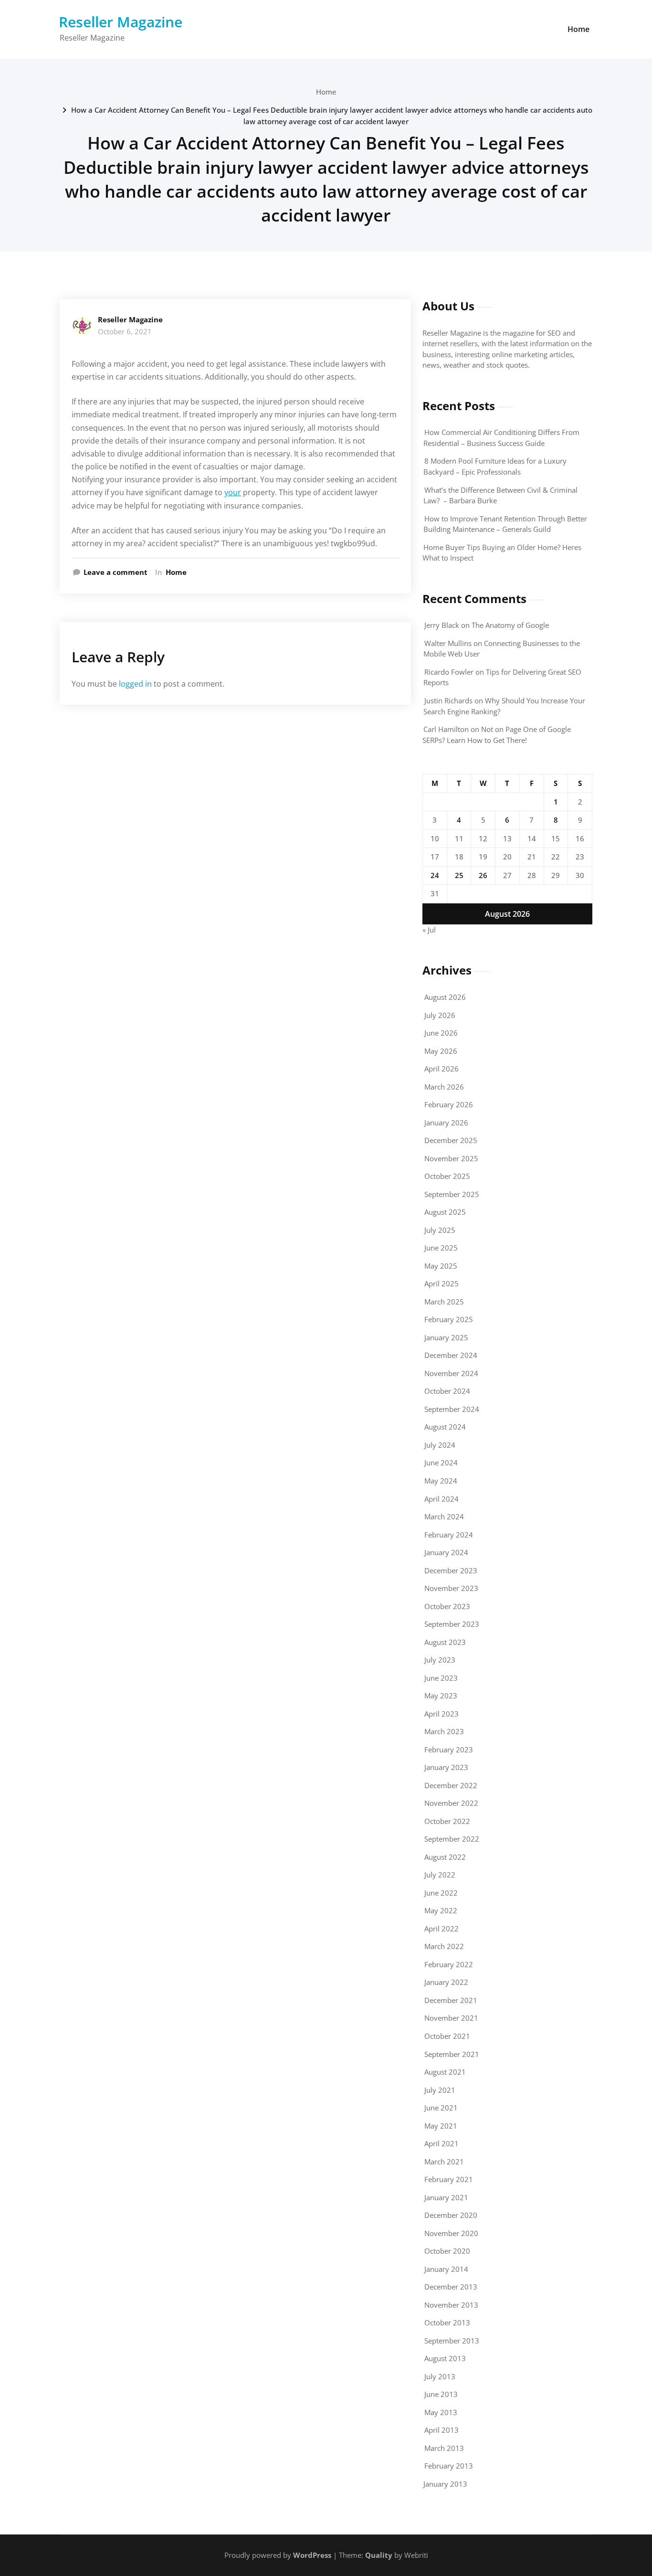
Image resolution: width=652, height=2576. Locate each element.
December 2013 (451, 2287)
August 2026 (445, 997)
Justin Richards (448, 700)
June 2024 (441, 1463)
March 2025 (444, 1302)
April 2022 (442, 1929)
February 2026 (449, 1104)
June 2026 (441, 1033)
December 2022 (451, 1785)
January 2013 (445, 2484)
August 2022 (445, 1857)
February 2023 (449, 1749)
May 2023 (441, 1696)
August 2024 (445, 1427)
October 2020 (447, 2251)
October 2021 (447, 2036)
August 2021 (445, 2072)
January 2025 (446, 1337)
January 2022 (446, 1982)
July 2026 (440, 1015)
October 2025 (447, 1176)
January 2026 (446, 1123)
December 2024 (451, 1355)
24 (435, 875)
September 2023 (452, 1624)
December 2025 (451, 1140)
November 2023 (451, 1588)
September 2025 (452, 1194)
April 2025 (442, 1283)
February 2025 (449, 1319)
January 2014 (446, 2269)
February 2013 (449, 2466)
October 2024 (447, 1391)
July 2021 (440, 2090)
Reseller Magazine (121, 22)
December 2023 (451, 1570)
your (233, 492)
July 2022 (440, 1875)
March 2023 (444, 1731)
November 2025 (451, 1158)
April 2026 (442, 1069)
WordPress (312, 2555)
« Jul (429, 930)
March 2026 (444, 1087)
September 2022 (452, 1839)
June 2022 (441, 1893)
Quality (379, 2555)
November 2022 (451, 1803)
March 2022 (444, 1946)
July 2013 (440, 2376)
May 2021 (441, 2126)
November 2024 (451, 1373)
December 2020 (451, 2215)
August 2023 (445, 1642)
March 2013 (444, 2448)
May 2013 (441, 2412)
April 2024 (442, 1499)
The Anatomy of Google (510, 625)
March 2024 (444, 1516)
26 (483, 875)
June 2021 (441, 2108)
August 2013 (445, 2358)
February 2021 (449, 2179)
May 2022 (441, 1910)
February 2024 (449, 1535)
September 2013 (452, 2341)
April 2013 (442, 2430)
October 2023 (447, 1606)
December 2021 (451, 2000)
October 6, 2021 (125, 331)
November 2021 (451, 2018)
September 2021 (452, 2054)
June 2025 (441, 1248)
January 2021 (446, 2197)
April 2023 (442, 1714)
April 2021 (442, 2143)
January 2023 (446, 1767)
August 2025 (445, 1212)
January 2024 (446, 1552)
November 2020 (451, 2233)
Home (578, 29)
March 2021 (444, 2162)
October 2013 (447, 2322)
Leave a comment (116, 572)
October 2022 (447, 1821)
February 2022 (449, 1964)
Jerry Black (442, 625)
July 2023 (440, 1660)
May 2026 (441, 1051)
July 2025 (440, 1230)
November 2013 (451, 2305)
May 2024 (441, 1481)
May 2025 (441, 1266)
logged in (135, 684)
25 (459, 875)
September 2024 (452, 1409)
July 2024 (440, 1445)
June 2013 (441, 2394)
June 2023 (441, 1678)
